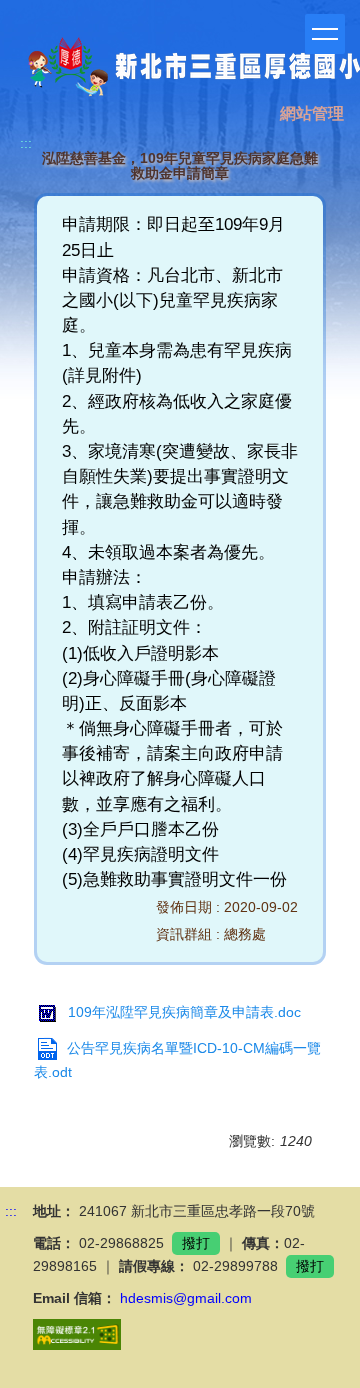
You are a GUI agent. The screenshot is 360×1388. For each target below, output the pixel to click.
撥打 (196, 1243)
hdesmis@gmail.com (186, 1298)
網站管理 (312, 113)
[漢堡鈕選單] (325, 34)
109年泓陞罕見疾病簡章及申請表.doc (184, 1012)
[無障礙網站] (77, 1333)
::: (26, 143)
